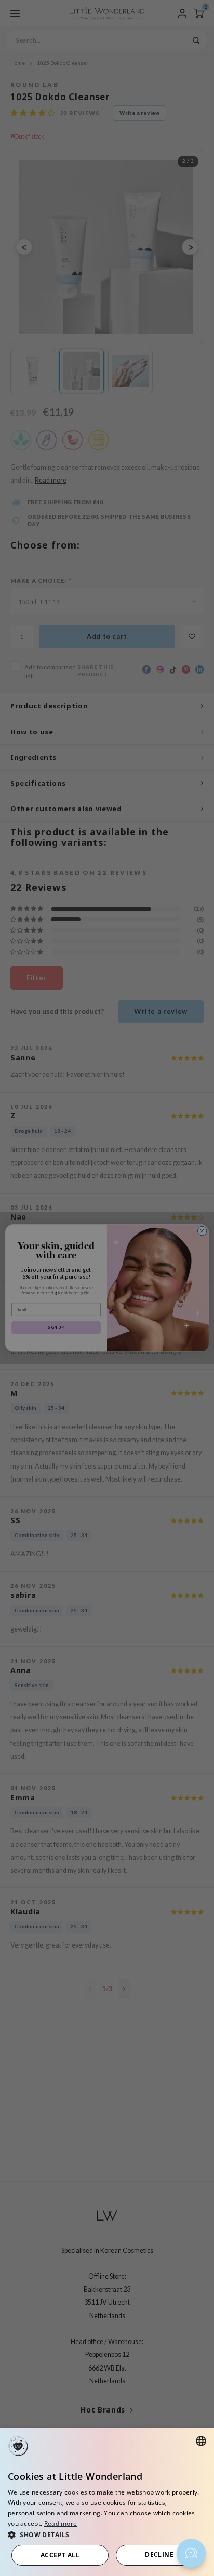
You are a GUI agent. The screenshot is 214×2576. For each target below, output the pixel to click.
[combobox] (201, 2441)
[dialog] (107, 2502)
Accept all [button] (60, 2555)
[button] (107, 2534)
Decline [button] (159, 2554)
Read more (61, 2523)
